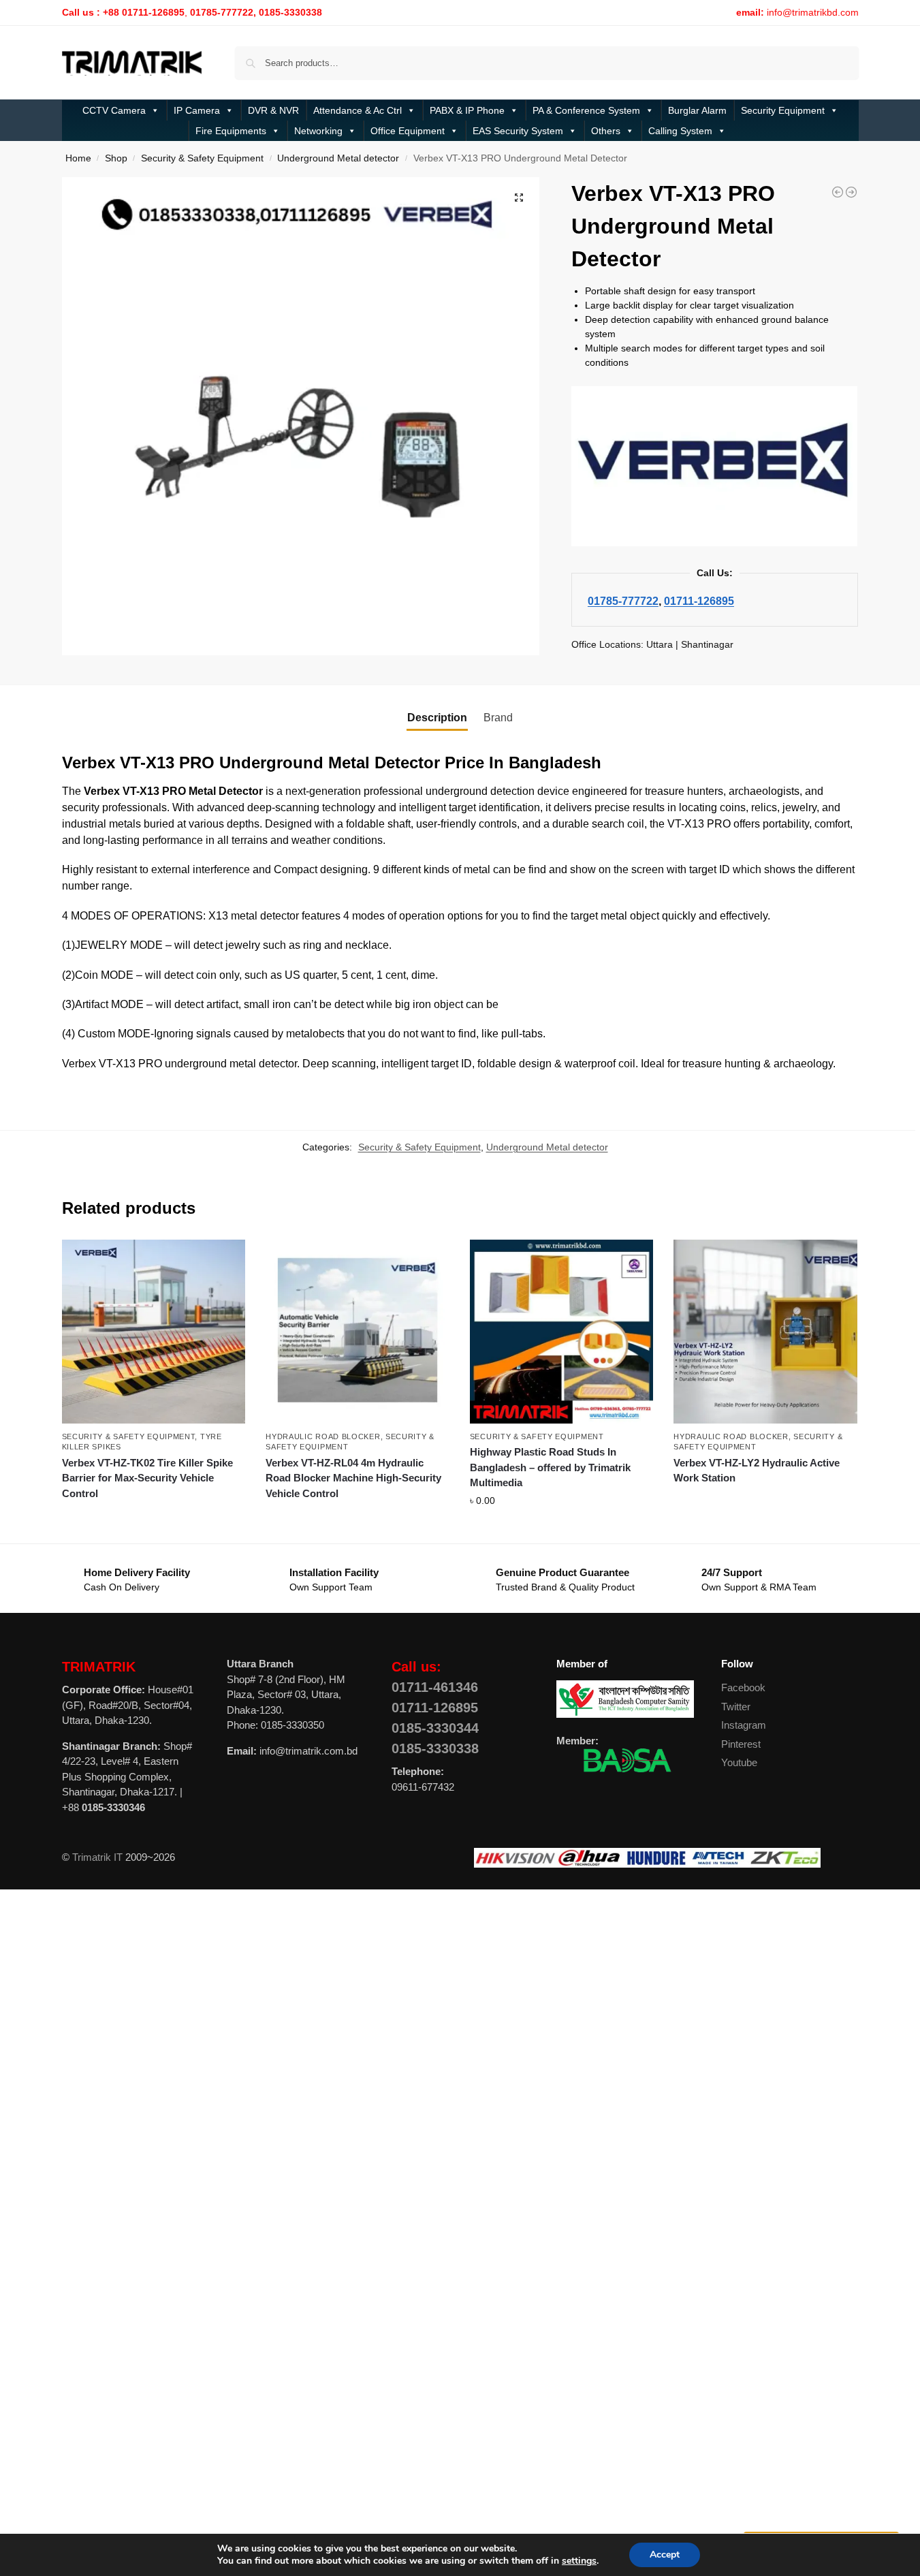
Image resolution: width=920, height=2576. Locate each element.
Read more (154, 1518)
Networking (318, 131)
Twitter (736, 1707)
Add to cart (562, 1530)
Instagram (744, 1725)
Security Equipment (783, 110)
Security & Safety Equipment (202, 158)
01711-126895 (699, 601)
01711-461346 (435, 1687)
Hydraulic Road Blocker (323, 1436)
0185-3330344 (435, 1728)
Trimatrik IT (97, 1857)
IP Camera (197, 110)
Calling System (680, 131)
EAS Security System (518, 131)
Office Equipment (408, 131)
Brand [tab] (498, 718)
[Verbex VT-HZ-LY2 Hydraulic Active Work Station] (765, 1332)
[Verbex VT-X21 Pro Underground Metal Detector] (838, 192)
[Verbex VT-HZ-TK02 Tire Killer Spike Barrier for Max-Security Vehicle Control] (154, 1332)
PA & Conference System (586, 110)
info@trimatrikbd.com (813, 12)
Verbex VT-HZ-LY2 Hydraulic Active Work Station (757, 1471)
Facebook (743, 1687)
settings (579, 2561)
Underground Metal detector (338, 158)
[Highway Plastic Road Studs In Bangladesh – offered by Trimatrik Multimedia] (562, 1332)
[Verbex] (714, 466)
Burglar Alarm (697, 110)
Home (78, 158)
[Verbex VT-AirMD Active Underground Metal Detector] (851, 192)
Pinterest (741, 1744)
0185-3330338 (435, 1748)
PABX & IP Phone (467, 110)
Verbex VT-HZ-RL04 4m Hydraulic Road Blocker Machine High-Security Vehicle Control (353, 1478)
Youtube (739, 1762)
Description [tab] (437, 718)
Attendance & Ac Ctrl (358, 110)
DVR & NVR (273, 110)
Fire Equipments (231, 131)
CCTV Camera (114, 110)
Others (606, 131)
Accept (665, 2555)
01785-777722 (623, 601)
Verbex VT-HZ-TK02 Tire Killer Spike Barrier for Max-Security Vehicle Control (147, 1478)
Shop (116, 158)
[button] (519, 198)
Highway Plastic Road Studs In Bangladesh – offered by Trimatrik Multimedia (550, 1467)
